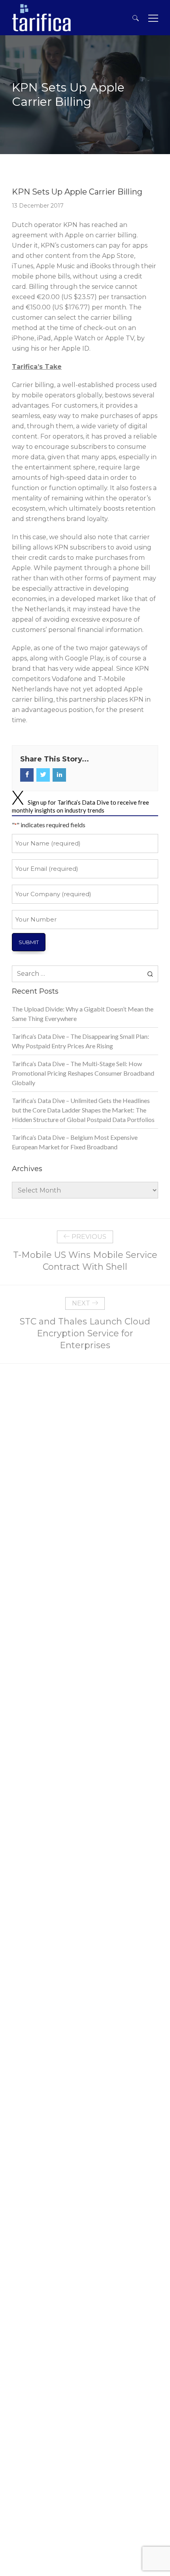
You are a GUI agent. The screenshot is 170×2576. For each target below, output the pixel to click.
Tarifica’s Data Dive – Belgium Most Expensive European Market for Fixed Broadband (75, 1142)
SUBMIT (29, 942)
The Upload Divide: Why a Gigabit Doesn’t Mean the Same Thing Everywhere (83, 1014)
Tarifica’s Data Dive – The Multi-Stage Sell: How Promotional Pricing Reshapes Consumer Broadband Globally (83, 1073)
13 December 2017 (38, 206)
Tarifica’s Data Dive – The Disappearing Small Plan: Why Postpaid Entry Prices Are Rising (80, 1041)
